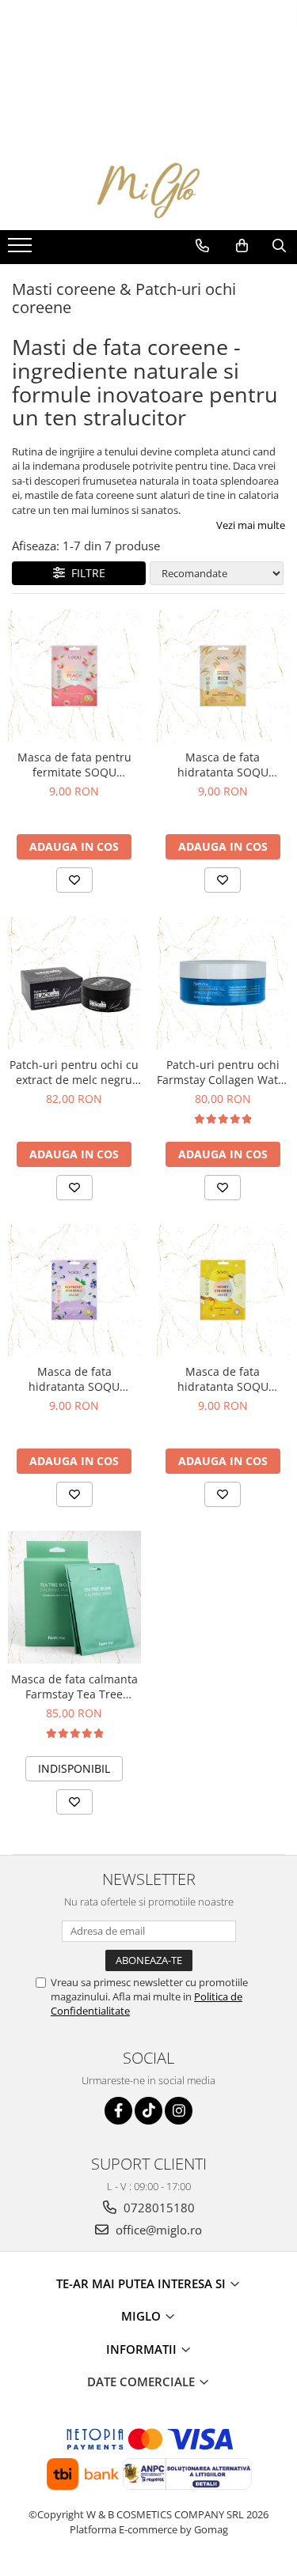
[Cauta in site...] (279, 246)
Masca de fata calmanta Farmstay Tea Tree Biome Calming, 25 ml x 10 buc (74, 1686)
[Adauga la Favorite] (74, 880)
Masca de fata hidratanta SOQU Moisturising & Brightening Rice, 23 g (223, 765)
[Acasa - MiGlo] (149, 191)
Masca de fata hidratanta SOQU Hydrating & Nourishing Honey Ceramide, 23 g (223, 1379)
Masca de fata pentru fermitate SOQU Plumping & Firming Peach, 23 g (74, 765)
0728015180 (158, 2208)
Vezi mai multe (251, 525)
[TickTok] (148, 2111)
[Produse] (22, 250)
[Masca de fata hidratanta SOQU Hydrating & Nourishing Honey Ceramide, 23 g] (223, 1290)
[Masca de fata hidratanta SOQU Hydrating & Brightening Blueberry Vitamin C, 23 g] (74, 1290)
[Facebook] (118, 2111)
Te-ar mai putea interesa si (143, 2283)
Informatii (143, 2349)
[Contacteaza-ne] (202, 246)
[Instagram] (179, 2111)
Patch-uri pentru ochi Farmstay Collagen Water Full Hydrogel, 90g (223, 1072)
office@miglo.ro (157, 2230)
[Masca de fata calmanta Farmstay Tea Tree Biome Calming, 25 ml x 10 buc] (74, 1597)
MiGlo (143, 2316)
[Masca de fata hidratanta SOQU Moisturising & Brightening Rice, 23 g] (223, 676)
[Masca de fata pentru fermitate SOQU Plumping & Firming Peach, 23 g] (74, 676)
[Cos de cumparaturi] (242, 246)
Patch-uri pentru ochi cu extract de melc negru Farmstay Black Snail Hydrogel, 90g (74, 1072)
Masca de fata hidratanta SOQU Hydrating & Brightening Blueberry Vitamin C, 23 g (74, 1379)
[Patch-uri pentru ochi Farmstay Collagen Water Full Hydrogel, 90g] (223, 983)
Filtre (85, 573)
